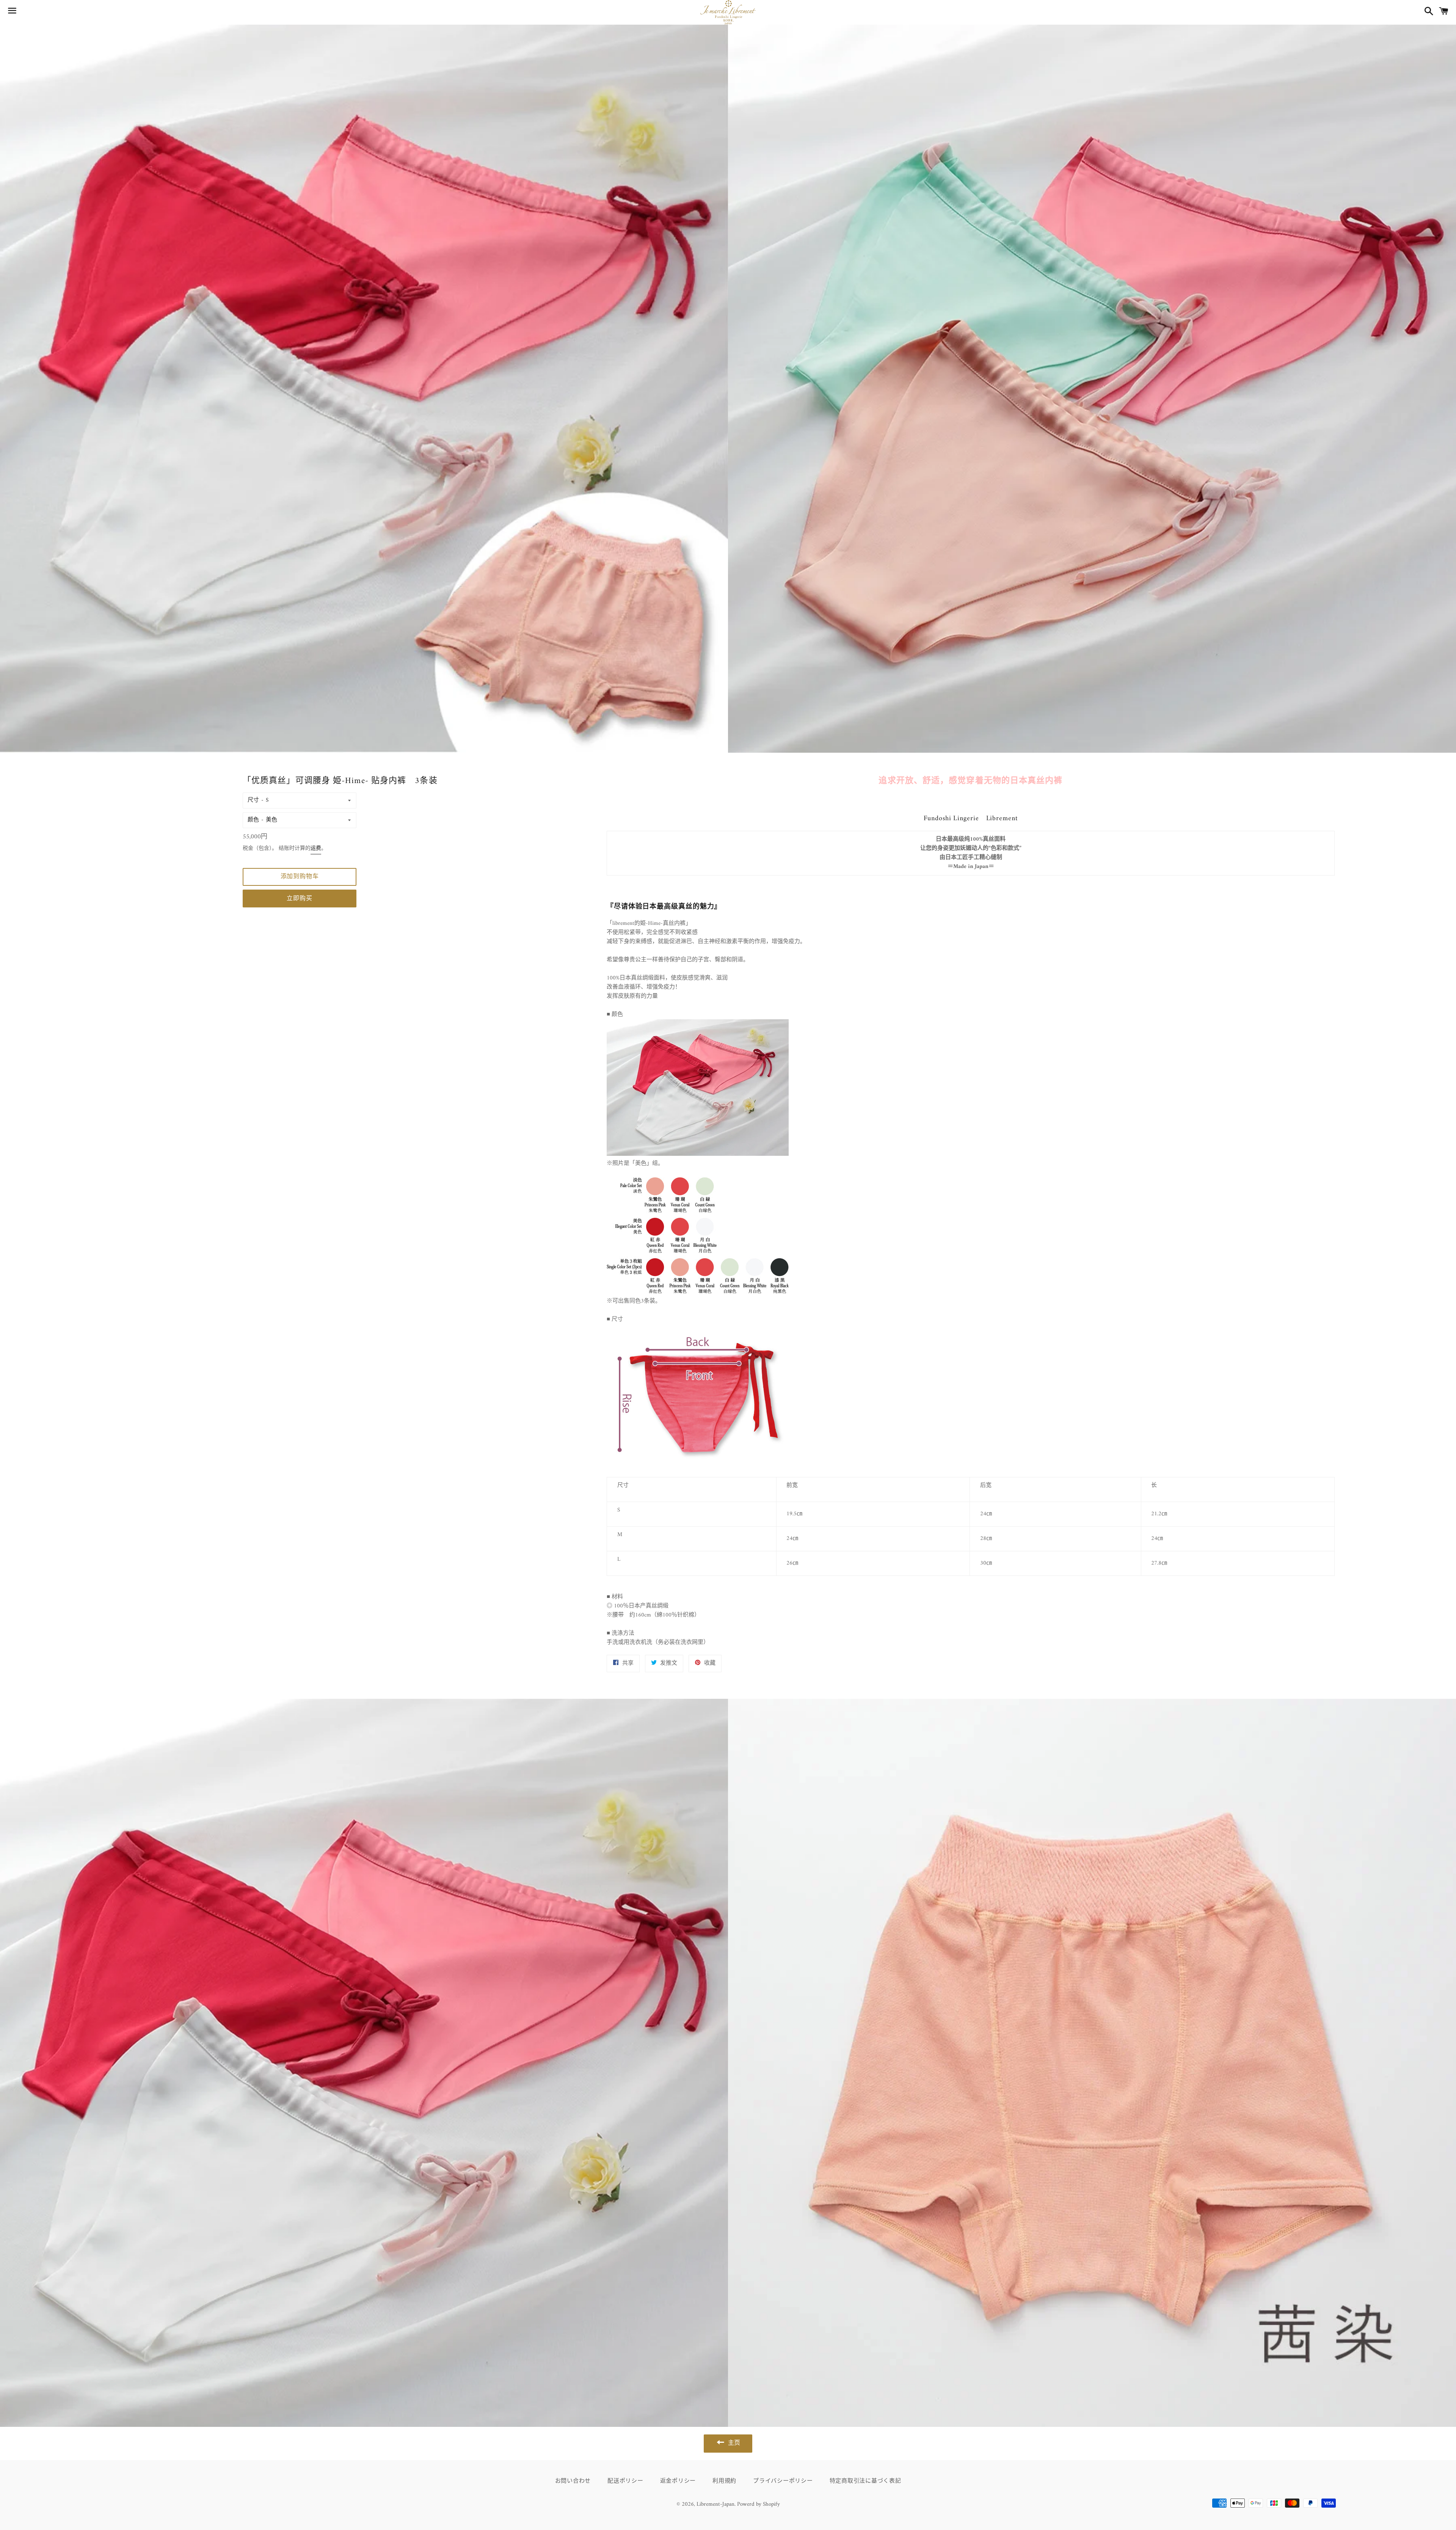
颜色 (253, 820)
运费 (316, 848)
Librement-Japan (715, 2504)
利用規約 (724, 2481)
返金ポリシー (678, 2481)
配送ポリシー (625, 2481)
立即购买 (299, 899)
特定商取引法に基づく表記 (865, 2481)
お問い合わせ (573, 2481)
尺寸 (253, 800)
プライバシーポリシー (783, 2481)
